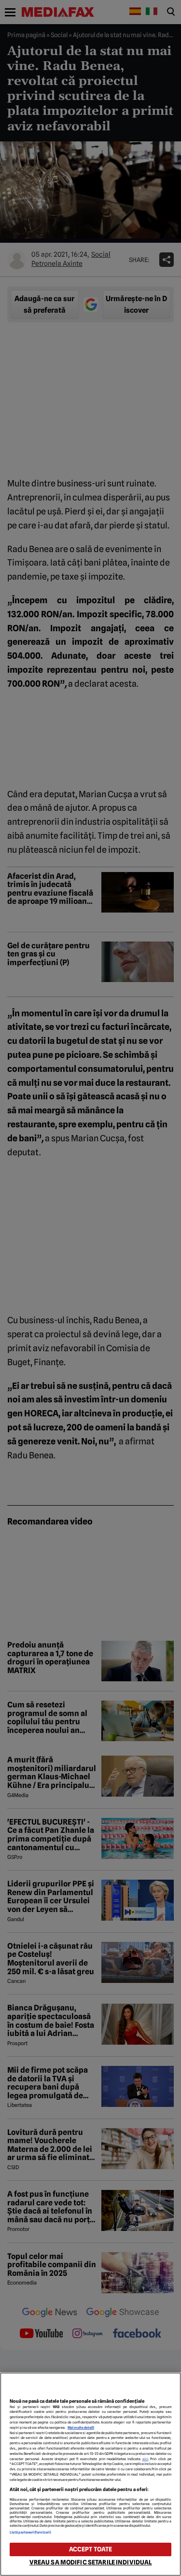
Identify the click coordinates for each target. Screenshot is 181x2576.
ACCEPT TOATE (91, 2549)
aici (145, 2459)
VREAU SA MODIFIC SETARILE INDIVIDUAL (91, 2562)
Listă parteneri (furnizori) (30, 2532)
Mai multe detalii (81, 2428)
